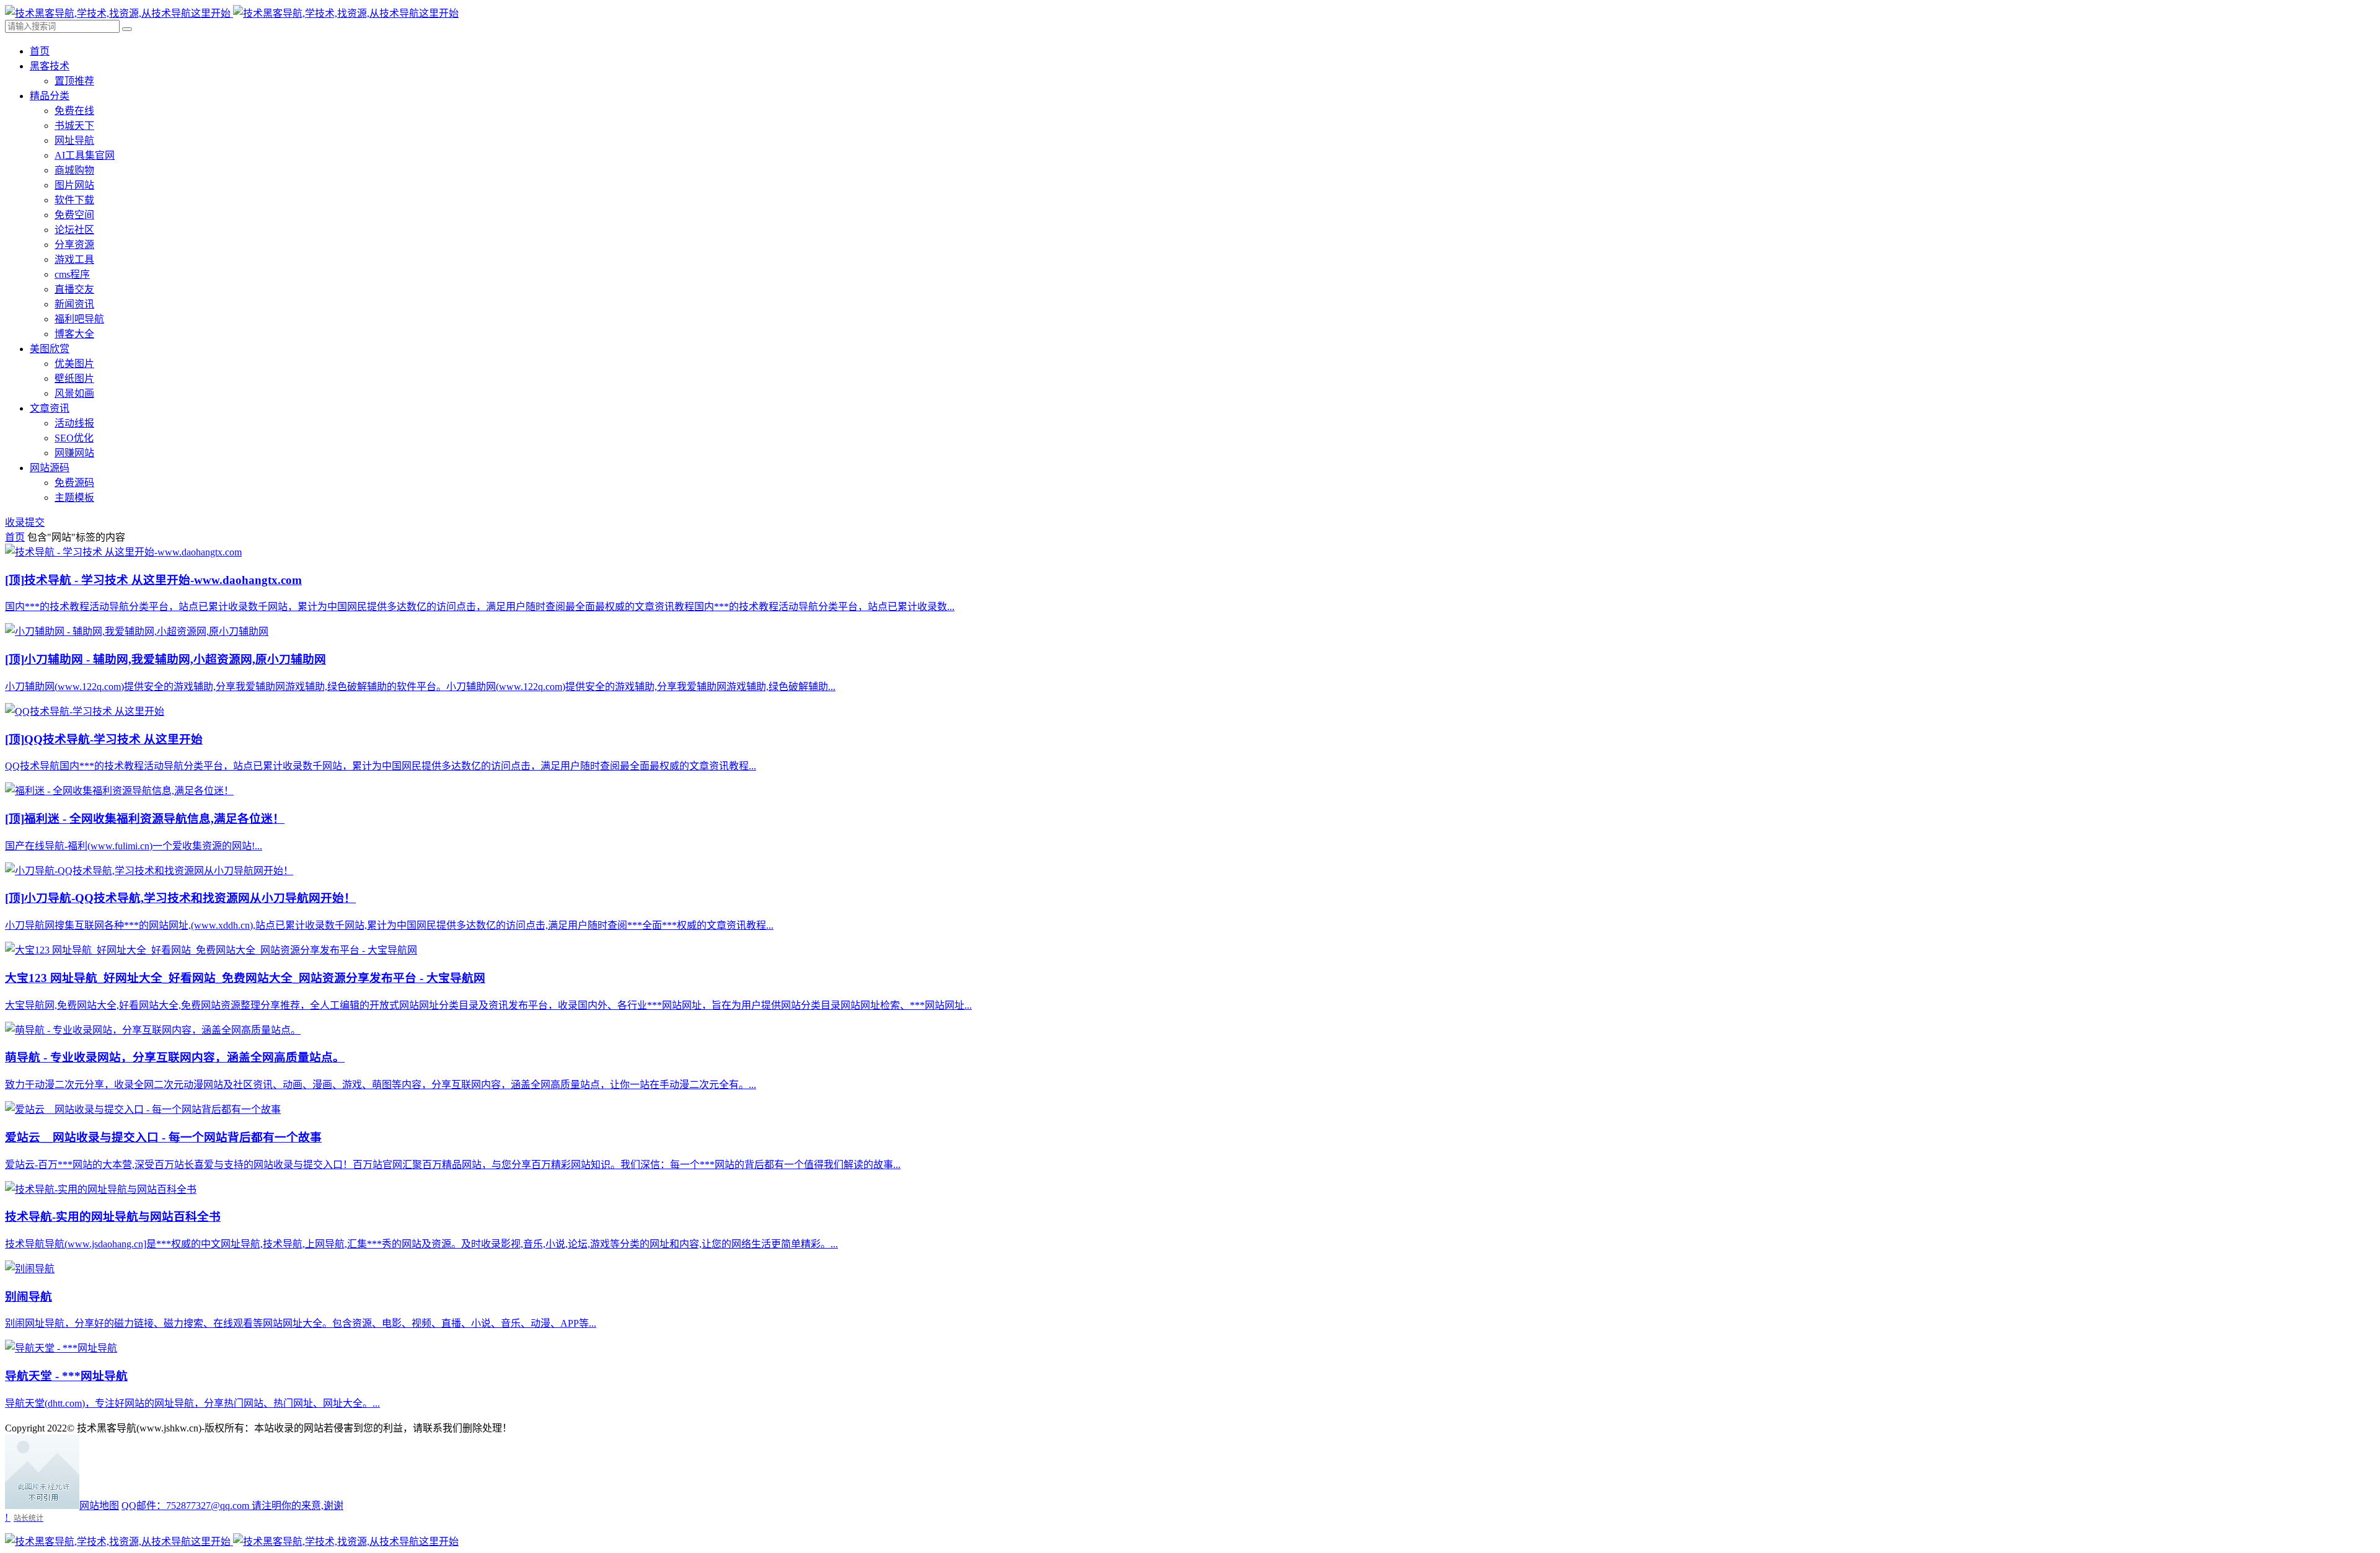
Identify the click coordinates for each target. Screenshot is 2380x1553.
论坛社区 (74, 230)
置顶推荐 (74, 81)
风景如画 (74, 393)
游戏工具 (74, 259)
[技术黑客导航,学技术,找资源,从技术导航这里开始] (232, 13)
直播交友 (74, 289)
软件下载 (74, 200)
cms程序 (72, 274)
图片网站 (74, 185)
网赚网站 (74, 453)
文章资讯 (50, 408)
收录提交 (25, 522)
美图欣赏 (50, 349)
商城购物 (74, 170)
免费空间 (74, 215)
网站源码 (50, 468)
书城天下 (74, 126)
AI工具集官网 (85, 155)
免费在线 (74, 111)
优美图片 (74, 364)
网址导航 (74, 140)
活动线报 (74, 423)
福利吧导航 (79, 319)
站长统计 (29, 1518)
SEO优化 (74, 438)
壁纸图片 (74, 378)
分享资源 (74, 245)
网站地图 (99, 1506)
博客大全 (74, 334)
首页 (40, 51)
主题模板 (74, 498)
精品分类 (50, 96)
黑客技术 (50, 66)
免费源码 (74, 483)
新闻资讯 (74, 304)
